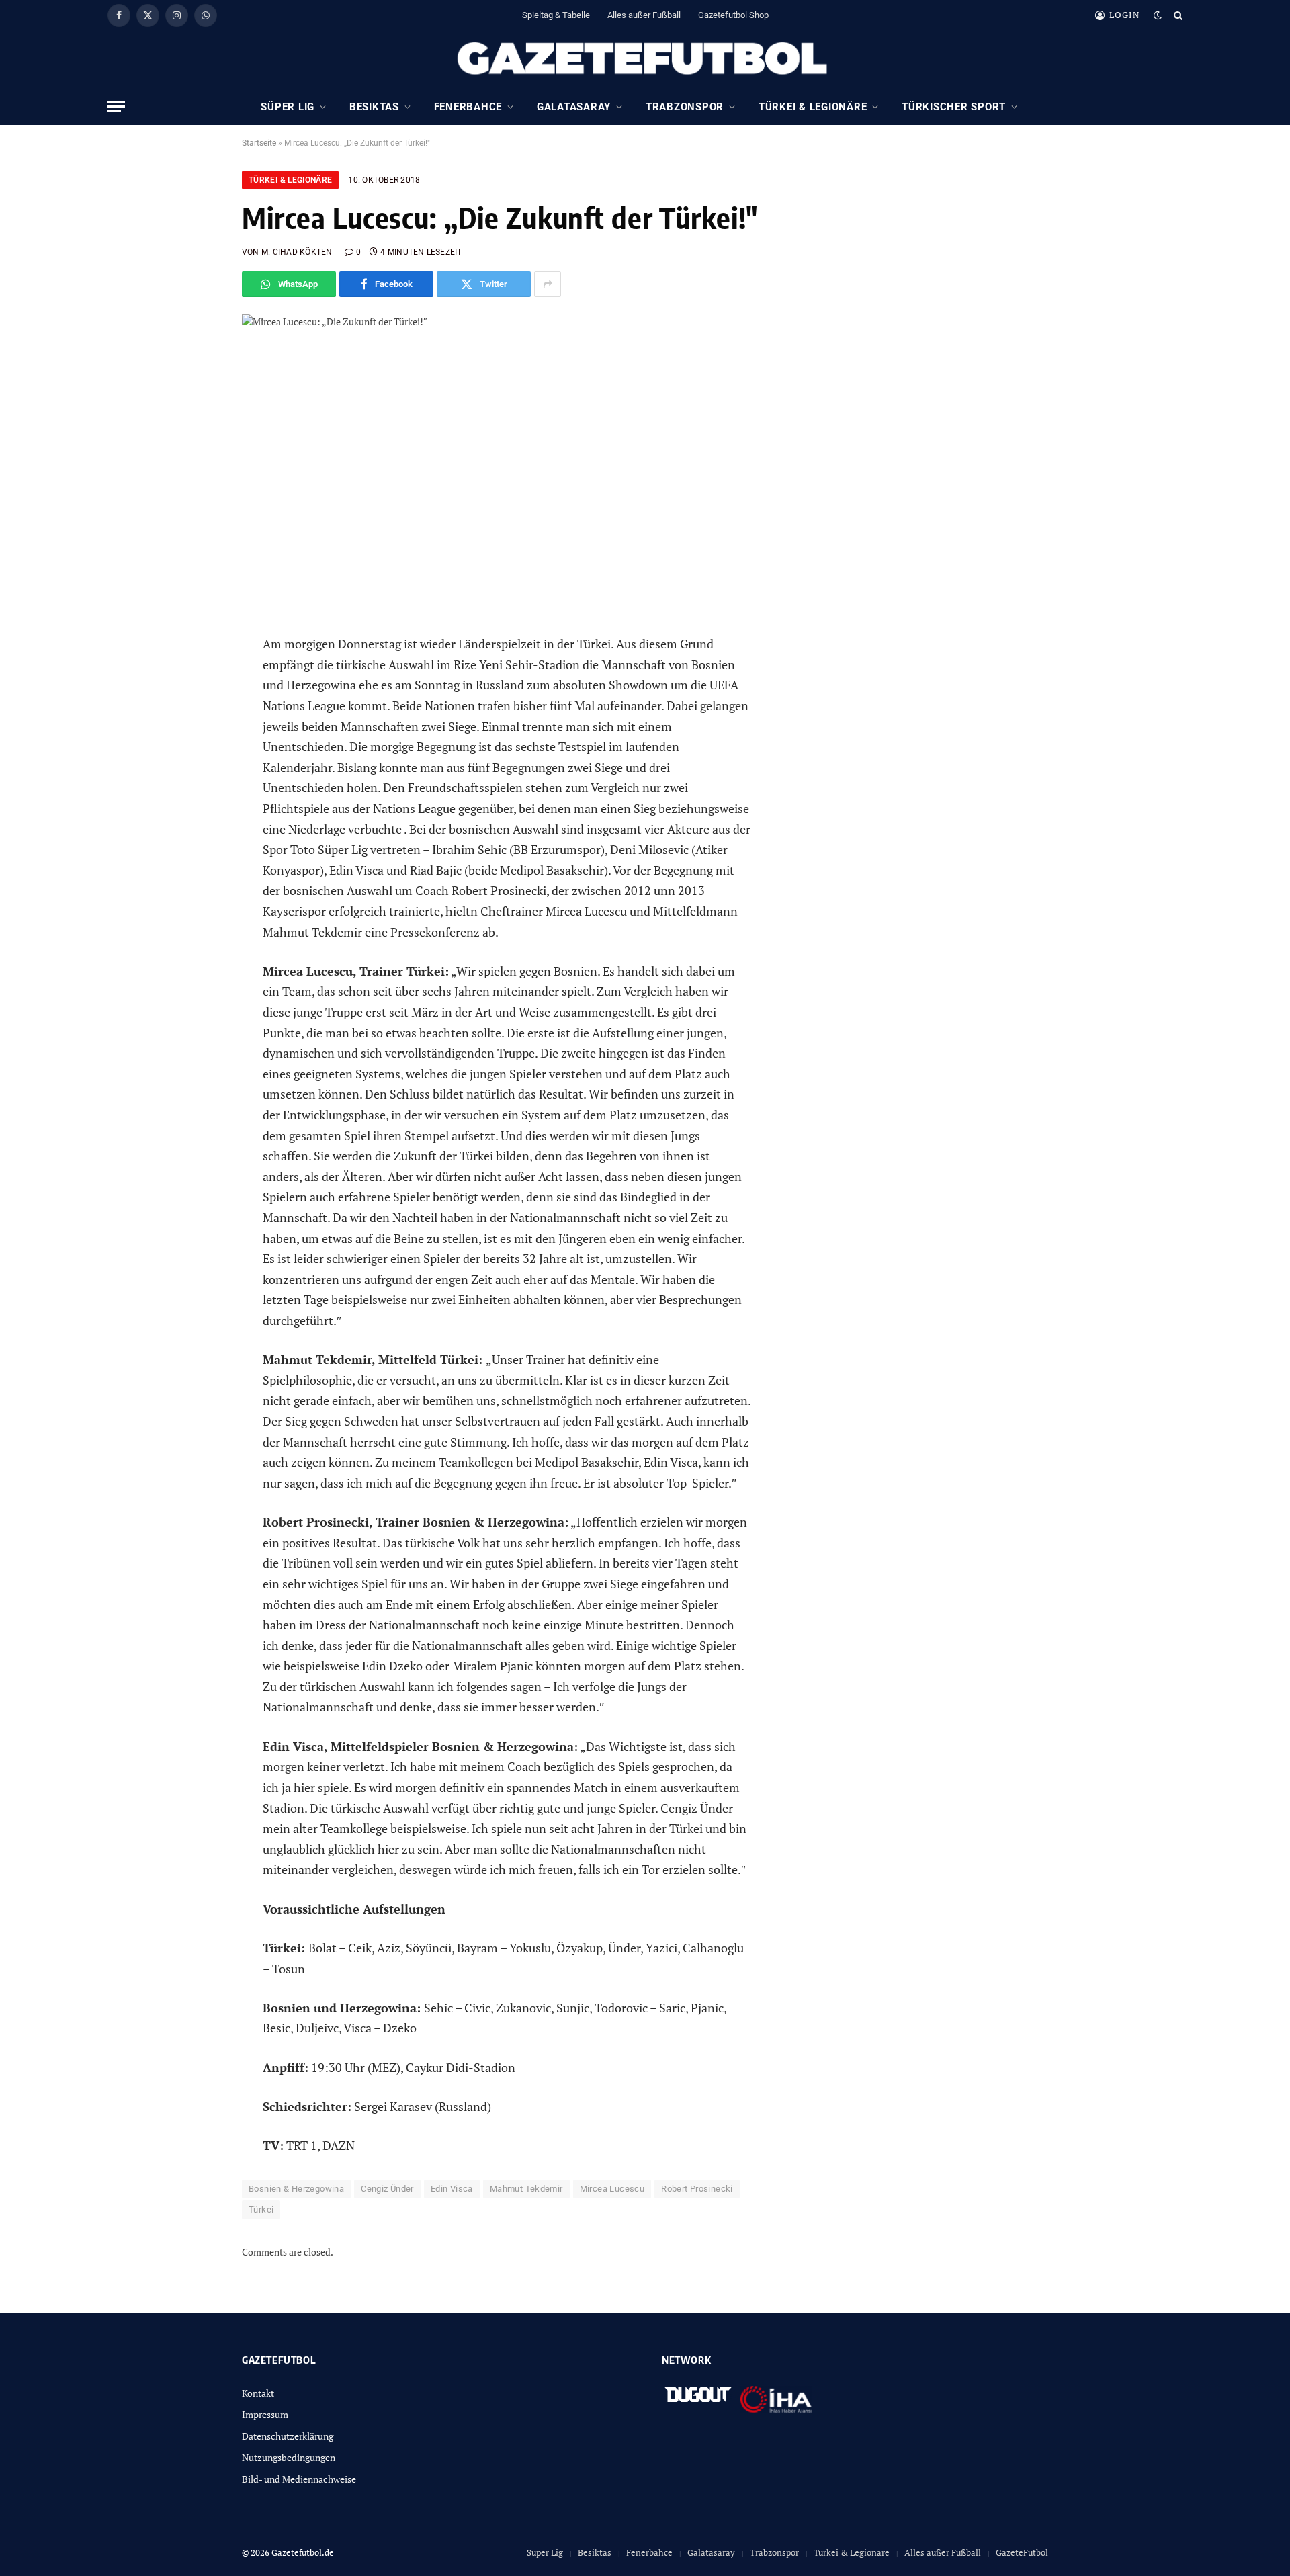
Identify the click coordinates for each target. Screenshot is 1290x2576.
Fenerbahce (468, 107)
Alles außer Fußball (644, 15)
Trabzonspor (685, 107)
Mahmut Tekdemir (526, 2189)
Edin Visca (452, 2189)
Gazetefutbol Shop (733, 15)
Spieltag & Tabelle (556, 15)
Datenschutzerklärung (288, 2436)
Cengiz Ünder (387, 2189)
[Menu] (116, 106)
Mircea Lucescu (612, 2189)
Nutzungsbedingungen (289, 2457)
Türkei (261, 2209)
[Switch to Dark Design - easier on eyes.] (1158, 15)
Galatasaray (574, 107)
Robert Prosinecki (697, 2189)
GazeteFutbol (1022, 2552)
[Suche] (1177, 15)
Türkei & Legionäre (813, 107)
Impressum (265, 2414)
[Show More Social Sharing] (548, 284)
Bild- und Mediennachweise (299, 2479)
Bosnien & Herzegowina (296, 2189)
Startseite (259, 143)
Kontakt (258, 2393)
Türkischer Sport (954, 107)
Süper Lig (288, 107)
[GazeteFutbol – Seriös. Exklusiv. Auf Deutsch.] (645, 59)
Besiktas (374, 107)
